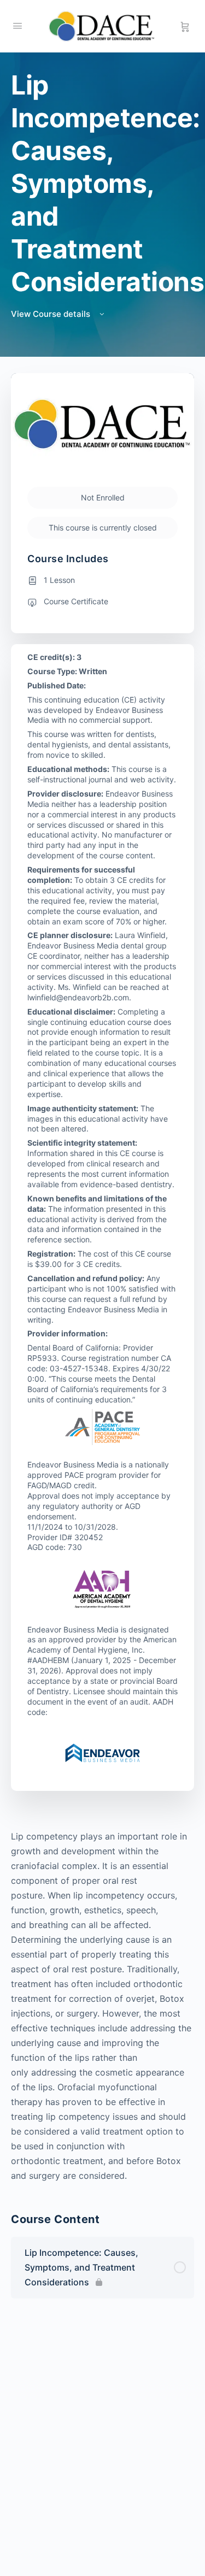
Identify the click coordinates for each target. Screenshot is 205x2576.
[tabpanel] (102, 2006)
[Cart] (185, 26)
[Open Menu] (17, 25)
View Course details (52, 314)
